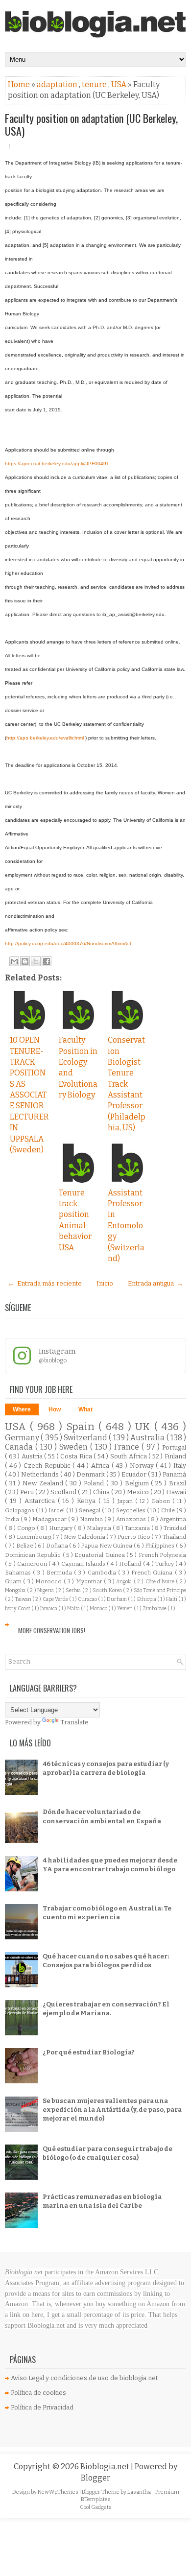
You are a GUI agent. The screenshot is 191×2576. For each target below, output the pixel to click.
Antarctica (41, 1501)
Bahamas (19, 1573)
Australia (148, 1438)
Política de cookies (38, 2393)
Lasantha (140, 2492)
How (55, 1409)
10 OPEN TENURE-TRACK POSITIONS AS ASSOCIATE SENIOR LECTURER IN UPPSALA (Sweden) (29, 1095)
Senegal (90, 1510)
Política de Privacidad (42, 2407)
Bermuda (60, 1573)
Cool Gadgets (96, 2507)
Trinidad (175, 1528)
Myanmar (90, 1581)
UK (144, 1427)
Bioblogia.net (106, 2467)
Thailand (174, 1537)
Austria (33, 1456)
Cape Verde (56, 1599)
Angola (125, 1582)
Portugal (174, 1447)
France (128, 1447)
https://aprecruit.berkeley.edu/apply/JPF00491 (57, 464)
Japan (126, 1501)
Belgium (138, 1483)
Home (20, 84)
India (13, 1519)
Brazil (178, 1483)
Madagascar (50, 1519)
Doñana (58, 1546)
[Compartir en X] (36, 961)
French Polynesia (162, 1555)
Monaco (99, 1609)
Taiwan (24, 1599)
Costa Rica (77, 1456)
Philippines (160, 1546)
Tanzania (138, 1528)
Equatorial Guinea (100, 1555)
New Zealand (44, 1483)
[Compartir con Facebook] (47, 961)
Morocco (49, 1581)
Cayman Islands (84, 1564)
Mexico (139, 1492)
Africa (101, 1466)
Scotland (64, 1492)
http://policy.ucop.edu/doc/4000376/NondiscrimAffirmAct (68, 943)
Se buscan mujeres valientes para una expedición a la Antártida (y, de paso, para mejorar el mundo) (112, 2110)
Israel (57, 1510)
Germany (23, 1438)
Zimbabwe (155, 1609)
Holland (131, 1564)
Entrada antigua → (155, 1283)
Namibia (92, 1519)
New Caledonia (85, 1537)
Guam (14, 1581)
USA (119, 84)
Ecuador (135, 1474)
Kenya (88, 1501)
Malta (74, 1609)
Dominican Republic (34, 1555)
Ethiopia (147, 1599)
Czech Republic (48, 1466)
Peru (28, 1492)
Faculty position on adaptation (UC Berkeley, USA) (91, 124)
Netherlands (41, 1474)
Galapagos (20, 1510)
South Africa (129, 1456)
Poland (95, 1483)
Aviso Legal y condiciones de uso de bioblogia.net (84, 2378)
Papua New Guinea (107, 1546)
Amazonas (132, 1519)
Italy (180, 1466)
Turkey (165, 1564)
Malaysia (100, 1528)
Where (22, 1409)
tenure (95, 84)
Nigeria (46, 1590)
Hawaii (176, 1492)
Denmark (91, 1474)
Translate (74, 1722)
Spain (82, 1427)
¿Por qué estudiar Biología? (89, 2052)
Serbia (74, 1590)
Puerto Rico (134, 1537)
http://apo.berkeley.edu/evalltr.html (45, 738)
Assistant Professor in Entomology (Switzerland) (126, 1226)
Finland (175, 1456)
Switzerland (86, 1438)
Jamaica (49, 1609)
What (85, 1409)
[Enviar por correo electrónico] (14, 961)
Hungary (61, 1528)
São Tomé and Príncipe (160, 1590)
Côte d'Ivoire (161, 1582)
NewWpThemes (59, 2492)
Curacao (88, 1599)
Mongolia (16, 1590)
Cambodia (103, 1573)
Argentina (173, 1519)
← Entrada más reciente (45, 1283)
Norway (143, 1466)
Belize (25, 1546)
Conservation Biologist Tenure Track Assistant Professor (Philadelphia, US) (127, 1084)
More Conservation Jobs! (52, 1630)
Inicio (105, 1283)
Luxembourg (35, 1537)
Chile (169, 1510)
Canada (20, 1447)
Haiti (172, 1599)
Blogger (95, 2478)
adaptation (58, 84)
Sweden (75, 1447)
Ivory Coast (18, 1609)
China (102, 1492)
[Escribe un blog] (25, 961)
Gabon (162, 1501)
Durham (117, 1599)
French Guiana (153, 1573)
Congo (27, 1528)
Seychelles (131, 1510)
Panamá (174, 1474)
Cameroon (33, 1564)
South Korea (108, 1590)
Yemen (125, 1609)
